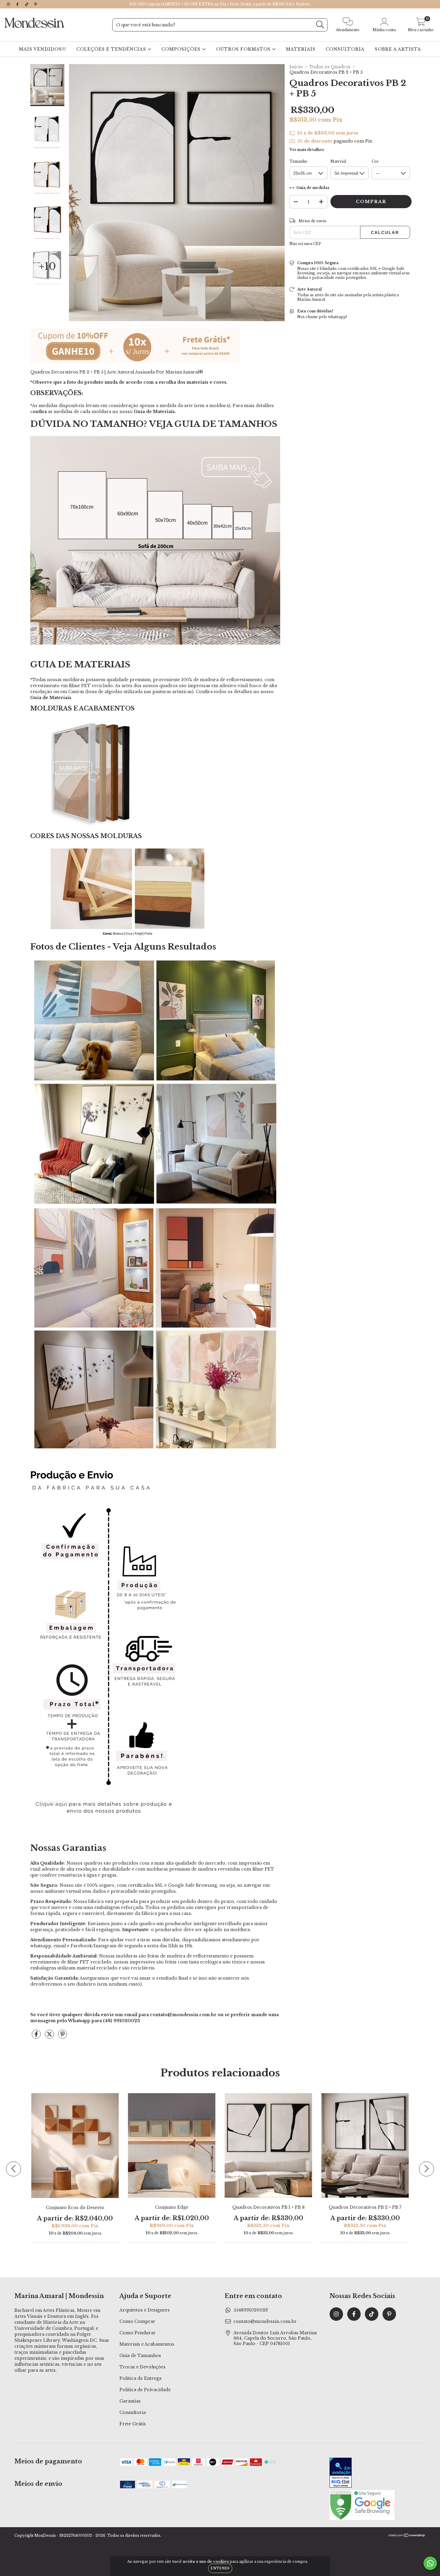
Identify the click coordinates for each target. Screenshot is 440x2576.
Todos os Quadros (330, 67)
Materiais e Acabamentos (147, 2344)
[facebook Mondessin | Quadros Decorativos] (18, 4)
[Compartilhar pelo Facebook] (37, 2037)
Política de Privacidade (145, 2390)
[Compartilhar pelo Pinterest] (63, 2037)
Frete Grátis (133, 2424)
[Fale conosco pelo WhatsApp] (430, 2563)
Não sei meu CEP (305, 244)
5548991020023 (251, 2310)
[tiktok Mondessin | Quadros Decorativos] (27, 4)
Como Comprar (137, 2321)
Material (338, 161)
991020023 (127, 2021)
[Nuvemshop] (407, 2536)
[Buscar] (320, 25)
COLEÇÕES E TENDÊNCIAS (112, 49)
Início (296, 67)
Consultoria (133, 2412)
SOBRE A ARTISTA (398, 49)
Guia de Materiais (154, 412)
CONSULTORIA (345, 49)
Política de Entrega (140, 2378)
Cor (375, 161)
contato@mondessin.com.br (265, 2321)
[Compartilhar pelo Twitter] (50, 2037)
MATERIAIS (301, 49)
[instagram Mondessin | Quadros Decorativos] (9, 4)
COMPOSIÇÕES (182, 49)
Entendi (220, 2568)
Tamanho (298, 161)
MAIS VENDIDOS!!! (43, 49)
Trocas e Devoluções (142, 2367)
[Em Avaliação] (341, 2473)
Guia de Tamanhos (140, 2356)
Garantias (130, 2401)
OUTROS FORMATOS (244, 49)
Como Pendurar (138, 2333)
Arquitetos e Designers (145, 2310)
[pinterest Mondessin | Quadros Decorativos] (36, 4)
